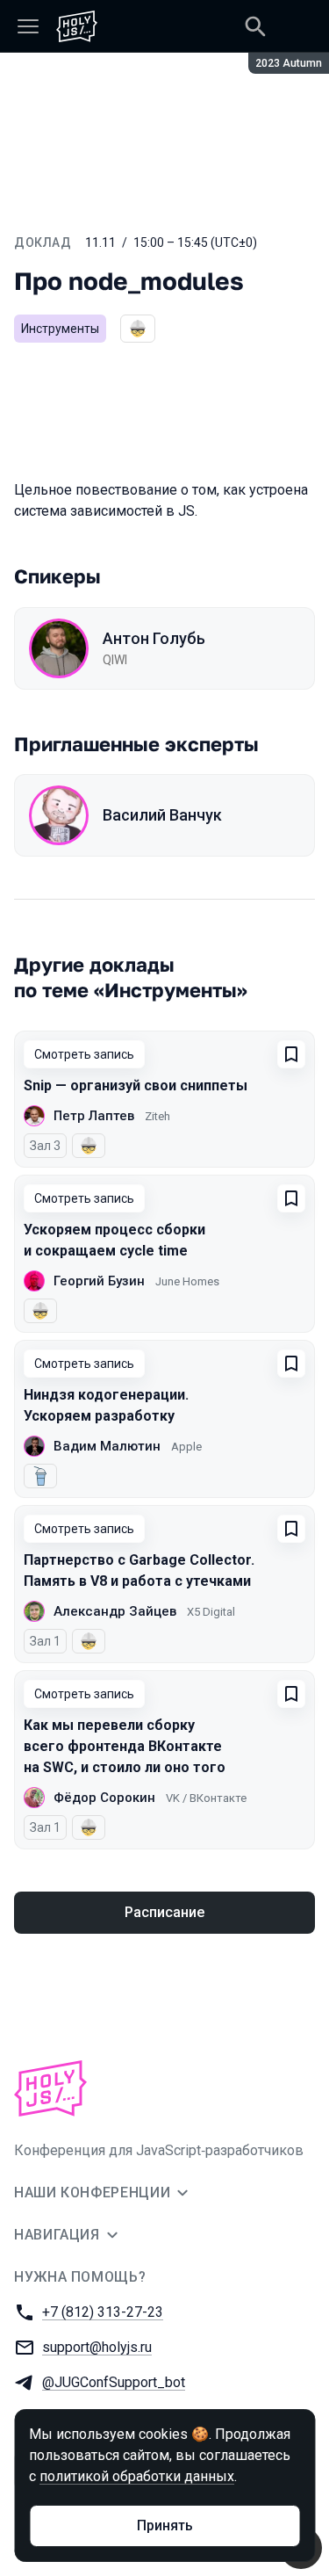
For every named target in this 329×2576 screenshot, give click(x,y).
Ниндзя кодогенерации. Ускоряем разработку (106, 1405)
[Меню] (28, 26)
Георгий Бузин (99, 1281)
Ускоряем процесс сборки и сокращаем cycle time (114, 1240)
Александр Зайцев (115, 1611)
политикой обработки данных (137, 2476)
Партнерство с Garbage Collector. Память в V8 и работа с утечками (139, 1570)
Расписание (164, 1912)
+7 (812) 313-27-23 (103, 2312)
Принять (165, 2525)
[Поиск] (255, 26)
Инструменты (60, 329)
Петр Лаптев (94, 1116)
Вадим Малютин (107, 1446)
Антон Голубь (154, 638)
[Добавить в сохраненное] (291, 1054)
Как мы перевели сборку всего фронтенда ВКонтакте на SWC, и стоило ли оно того (125, 1746)
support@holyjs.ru (97, 2347)
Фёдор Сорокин (104, 1798)
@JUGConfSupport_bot (114, 2382)
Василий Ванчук (162, 815)
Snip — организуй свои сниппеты (136, 1085)
